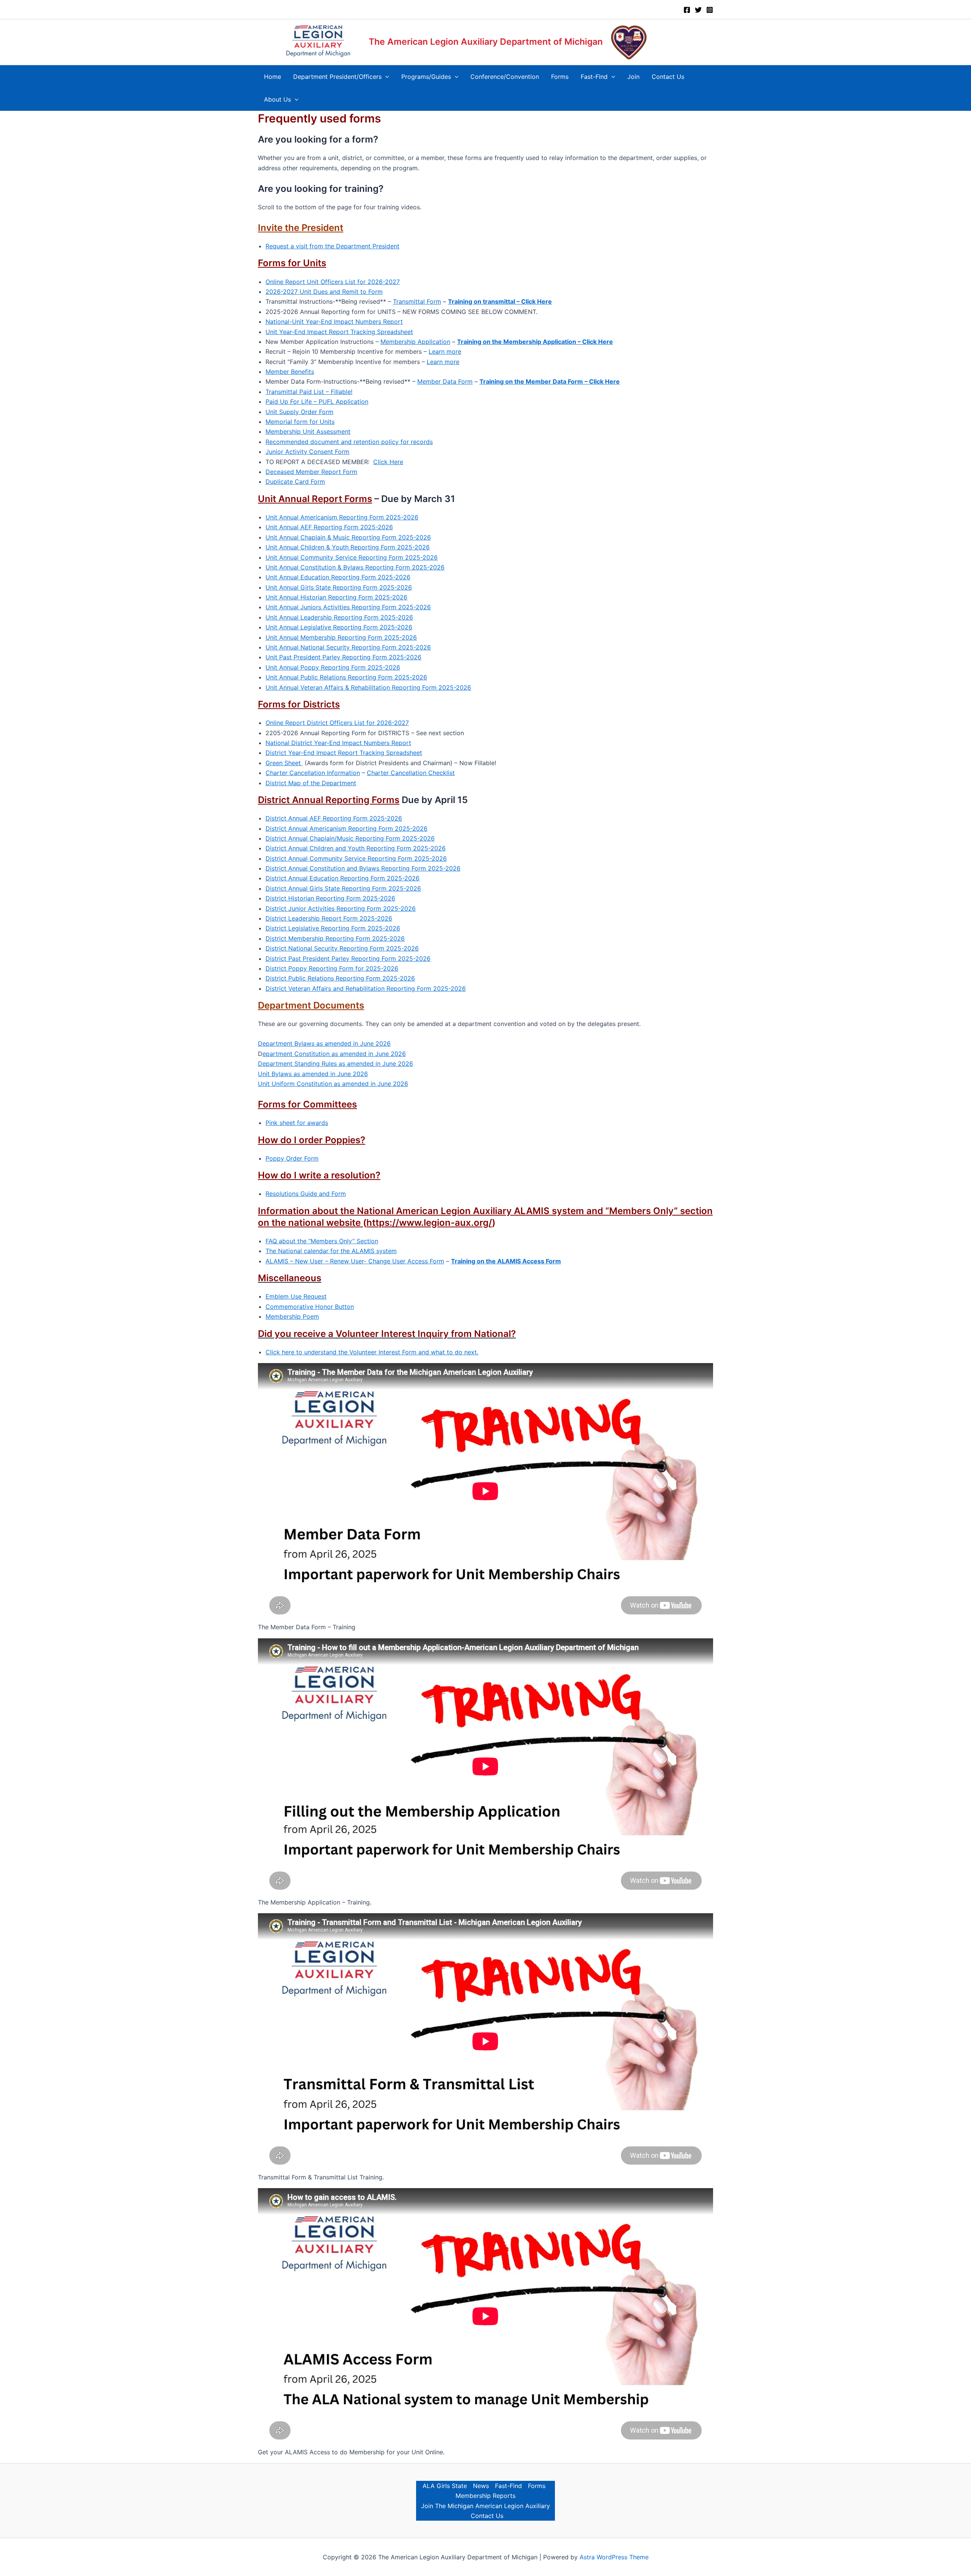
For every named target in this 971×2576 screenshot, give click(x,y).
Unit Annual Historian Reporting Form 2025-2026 (336, 597)
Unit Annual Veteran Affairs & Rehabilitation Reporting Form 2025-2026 (368, 687)
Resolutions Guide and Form (306, 1194)
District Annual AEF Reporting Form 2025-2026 (334, 818)
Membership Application (415, 342)
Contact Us (487, 2516)
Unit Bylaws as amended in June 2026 (313, 1074)
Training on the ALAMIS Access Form (506, 1261)
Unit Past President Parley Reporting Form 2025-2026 (343, 657)
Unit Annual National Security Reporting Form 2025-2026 (348, 647)
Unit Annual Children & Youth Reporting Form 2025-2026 (348, 547)
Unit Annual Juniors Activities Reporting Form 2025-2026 (348, 607)
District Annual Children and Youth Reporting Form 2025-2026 (356, 848)
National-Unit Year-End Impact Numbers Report (334, 322)
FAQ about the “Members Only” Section (322, 1241)
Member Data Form (445, 381)
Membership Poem (292, 1316)
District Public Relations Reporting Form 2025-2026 (340, 978)
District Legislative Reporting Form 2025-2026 (333, 928)
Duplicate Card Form (295, 482)
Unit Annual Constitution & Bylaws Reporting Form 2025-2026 (355, 567)
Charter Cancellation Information (313, 773)
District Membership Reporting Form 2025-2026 (335, 938)
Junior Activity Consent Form (307, 452)
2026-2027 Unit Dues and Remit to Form (324, 292)
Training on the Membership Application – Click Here (535, 342)
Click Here (388, 462)
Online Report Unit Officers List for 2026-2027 (333, 282)
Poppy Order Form (292, 1158)
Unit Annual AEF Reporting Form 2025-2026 (329, 527)
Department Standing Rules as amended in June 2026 (335, 1064)
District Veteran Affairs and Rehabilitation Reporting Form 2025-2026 (366, 988)
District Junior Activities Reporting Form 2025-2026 (341, 908)
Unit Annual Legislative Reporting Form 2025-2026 (339, 627)
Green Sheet (284, 763)
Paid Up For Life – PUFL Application (317, 402)
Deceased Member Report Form (311, 472)
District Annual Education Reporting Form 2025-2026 (343, 878)
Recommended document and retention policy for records (349, 442)
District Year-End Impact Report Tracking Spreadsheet (344, 753)
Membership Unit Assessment (308, 431)
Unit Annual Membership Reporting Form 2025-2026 (341, 637)
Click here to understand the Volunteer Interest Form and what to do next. (372, 1352)
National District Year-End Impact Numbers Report (338, 743)
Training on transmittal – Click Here (500, 301)
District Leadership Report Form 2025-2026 (329, 918)
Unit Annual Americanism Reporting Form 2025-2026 (342, 517)
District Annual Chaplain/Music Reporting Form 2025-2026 (350, 838)
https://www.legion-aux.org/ (429, 1223)
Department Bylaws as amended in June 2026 (324, 1043)
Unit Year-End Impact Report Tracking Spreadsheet (339, 332)
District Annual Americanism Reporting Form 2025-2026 (346, 828)
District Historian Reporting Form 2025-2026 (330, 898)
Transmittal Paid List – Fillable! (309, 392)
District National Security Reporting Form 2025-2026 (342, 948)
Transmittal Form (417, 301)
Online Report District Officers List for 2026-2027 (337, 723)
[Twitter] (698, 10)
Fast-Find (508, 2486)
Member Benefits (290, 372)
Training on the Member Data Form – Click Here (550, 381)
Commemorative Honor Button (310, 1307)
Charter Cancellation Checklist (411, 773)
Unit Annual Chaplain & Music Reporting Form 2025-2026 (348, 537)
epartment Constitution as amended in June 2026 (334, 1054)
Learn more (445, 351)
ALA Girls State (445, 2486)
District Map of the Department (311, 783)
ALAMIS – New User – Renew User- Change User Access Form (355, 1261)
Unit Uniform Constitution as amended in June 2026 (333, 1084)
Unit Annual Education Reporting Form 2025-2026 (338, 577)
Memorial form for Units (300, 422)
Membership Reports (485, 2496)
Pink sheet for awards (297, 1123)
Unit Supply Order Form (299, 412)
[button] (385, 77)
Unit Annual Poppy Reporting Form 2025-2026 (333, 667)
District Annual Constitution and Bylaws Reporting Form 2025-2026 (363, 868)
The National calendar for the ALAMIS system (331, 1251)
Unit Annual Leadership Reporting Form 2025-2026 (339, 617)
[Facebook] (687, 10)
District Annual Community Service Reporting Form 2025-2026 (356, 858)
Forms (537, 2486)
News (481, 2486)
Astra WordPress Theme (614, 2557)
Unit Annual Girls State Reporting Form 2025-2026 (339, 587)
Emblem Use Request (296, 1296)
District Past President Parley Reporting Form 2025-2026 (348, 959)
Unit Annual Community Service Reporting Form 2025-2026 (352, 557)
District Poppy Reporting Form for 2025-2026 (332, 968)
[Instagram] (710, 10)
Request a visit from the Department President (332, 246)
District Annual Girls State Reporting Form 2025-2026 (343, 888)
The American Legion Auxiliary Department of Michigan (486, 42)
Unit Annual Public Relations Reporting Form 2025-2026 (346, 677)
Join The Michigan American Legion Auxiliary (485, 2506)
